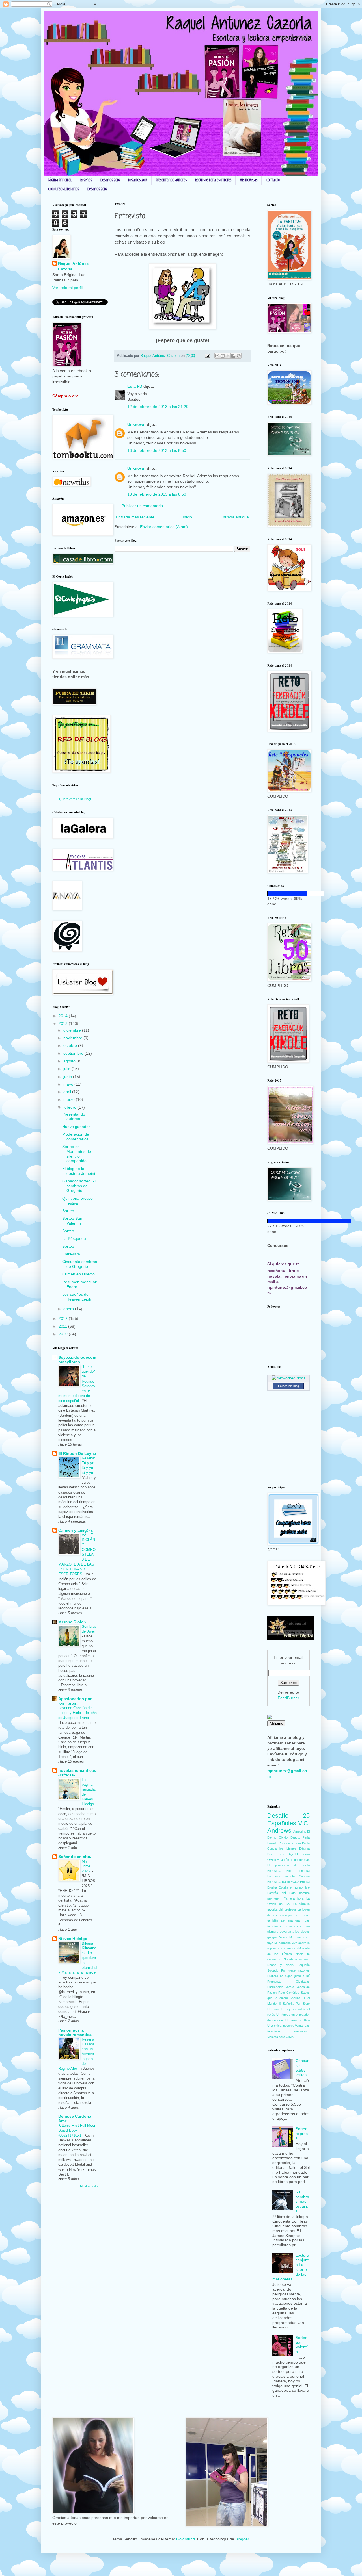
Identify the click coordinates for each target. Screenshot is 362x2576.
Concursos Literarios (63, 189)
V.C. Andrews (288, 1827)
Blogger (242, 2539)
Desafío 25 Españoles (288, 1819)
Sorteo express (302, 2134)
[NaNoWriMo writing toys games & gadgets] (288, 894)
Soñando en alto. (75, 1857)
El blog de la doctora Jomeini (79, 1171)
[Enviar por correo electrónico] (217, 356)
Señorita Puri (292, 2004)
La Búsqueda (74, 1238)
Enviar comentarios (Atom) (164, 527)
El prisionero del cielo (288, 1865)
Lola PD (135, 386)
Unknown (136, 424)
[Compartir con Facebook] (233, 356)
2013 (64, 1023)
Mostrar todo (89, 2186)
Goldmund (186, 2539)
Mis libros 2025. (87, 1866)
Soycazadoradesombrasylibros (77, 1360)
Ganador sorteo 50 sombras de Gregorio (79, 1186)
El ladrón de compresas (293, 1860)
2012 (64, 1318)
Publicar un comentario (142, 506)
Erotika (305, 1882)
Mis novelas (249, 180)
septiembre (74, 1053)
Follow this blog (288, 1386)
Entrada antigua (235, 517)
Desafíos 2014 (110, 180)
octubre (71, 1045)
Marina (284, 1937)
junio (68, 1077)
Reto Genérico (289, 1993)
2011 (63, 1326)
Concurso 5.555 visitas (302, 2068)
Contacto (273, 180)
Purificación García (281, 1987)
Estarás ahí (277, 1893)
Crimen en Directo (78, 1274)
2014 (64, 1016)
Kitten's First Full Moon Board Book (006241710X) (77, 2130)
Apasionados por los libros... (75, 1701)
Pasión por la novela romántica (75, 2032)
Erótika (272, 1887)
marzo (70, 1099)
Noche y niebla (280, 1965)
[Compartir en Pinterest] (239, 356)
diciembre (73, 1030)
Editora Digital (286, 1854)
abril (68, 1092)
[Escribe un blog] (223, 356)
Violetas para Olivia (280, 2037)
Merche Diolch (72, 1622)
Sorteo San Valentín (72, 1221)
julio (67, 1069)
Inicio (187, 517)
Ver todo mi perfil (67, 288)
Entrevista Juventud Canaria (288, 1876)
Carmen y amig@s (76, 1530)
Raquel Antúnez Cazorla (73, 266)
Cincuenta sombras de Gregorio (80, 1264)
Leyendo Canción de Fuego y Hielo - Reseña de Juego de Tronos (77, 1713)
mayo (69, 1084)
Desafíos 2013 (138, 180)
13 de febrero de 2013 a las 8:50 (157, 450)
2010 (64, 1334)
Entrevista (71, 1254)
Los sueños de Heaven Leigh (77, 1297)
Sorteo (68, 1211)
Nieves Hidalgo (73, 1939)
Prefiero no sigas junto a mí (288, 1976)
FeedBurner (288, 1698)
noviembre (73, 1038)
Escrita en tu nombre (294, 1887)
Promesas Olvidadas (288, 1982)
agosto (70, 1061)
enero (69, 1309)
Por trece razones (295, 1970)
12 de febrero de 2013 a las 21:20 (158, 407)
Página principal (60, 180)
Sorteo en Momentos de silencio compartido (77, 1154)
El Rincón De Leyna (77, 1453)
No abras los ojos (297, 1959)
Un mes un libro (298, 2020)
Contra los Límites (282, 1848)
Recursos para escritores (213, 180)
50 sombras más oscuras (302, 2201)
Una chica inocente (281, 2026)
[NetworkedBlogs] (289, 1378)
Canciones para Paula (294, 1843)
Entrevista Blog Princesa (288, 1871)
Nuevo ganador (76, 1127)
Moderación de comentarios (76, 1137)
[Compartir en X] (228, 356)
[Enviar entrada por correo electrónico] (207, 356)
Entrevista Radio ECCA (283, 1882)
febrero (70, 1107)
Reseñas (86, 180)
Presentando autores (171, 180)
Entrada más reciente (135, 517)
